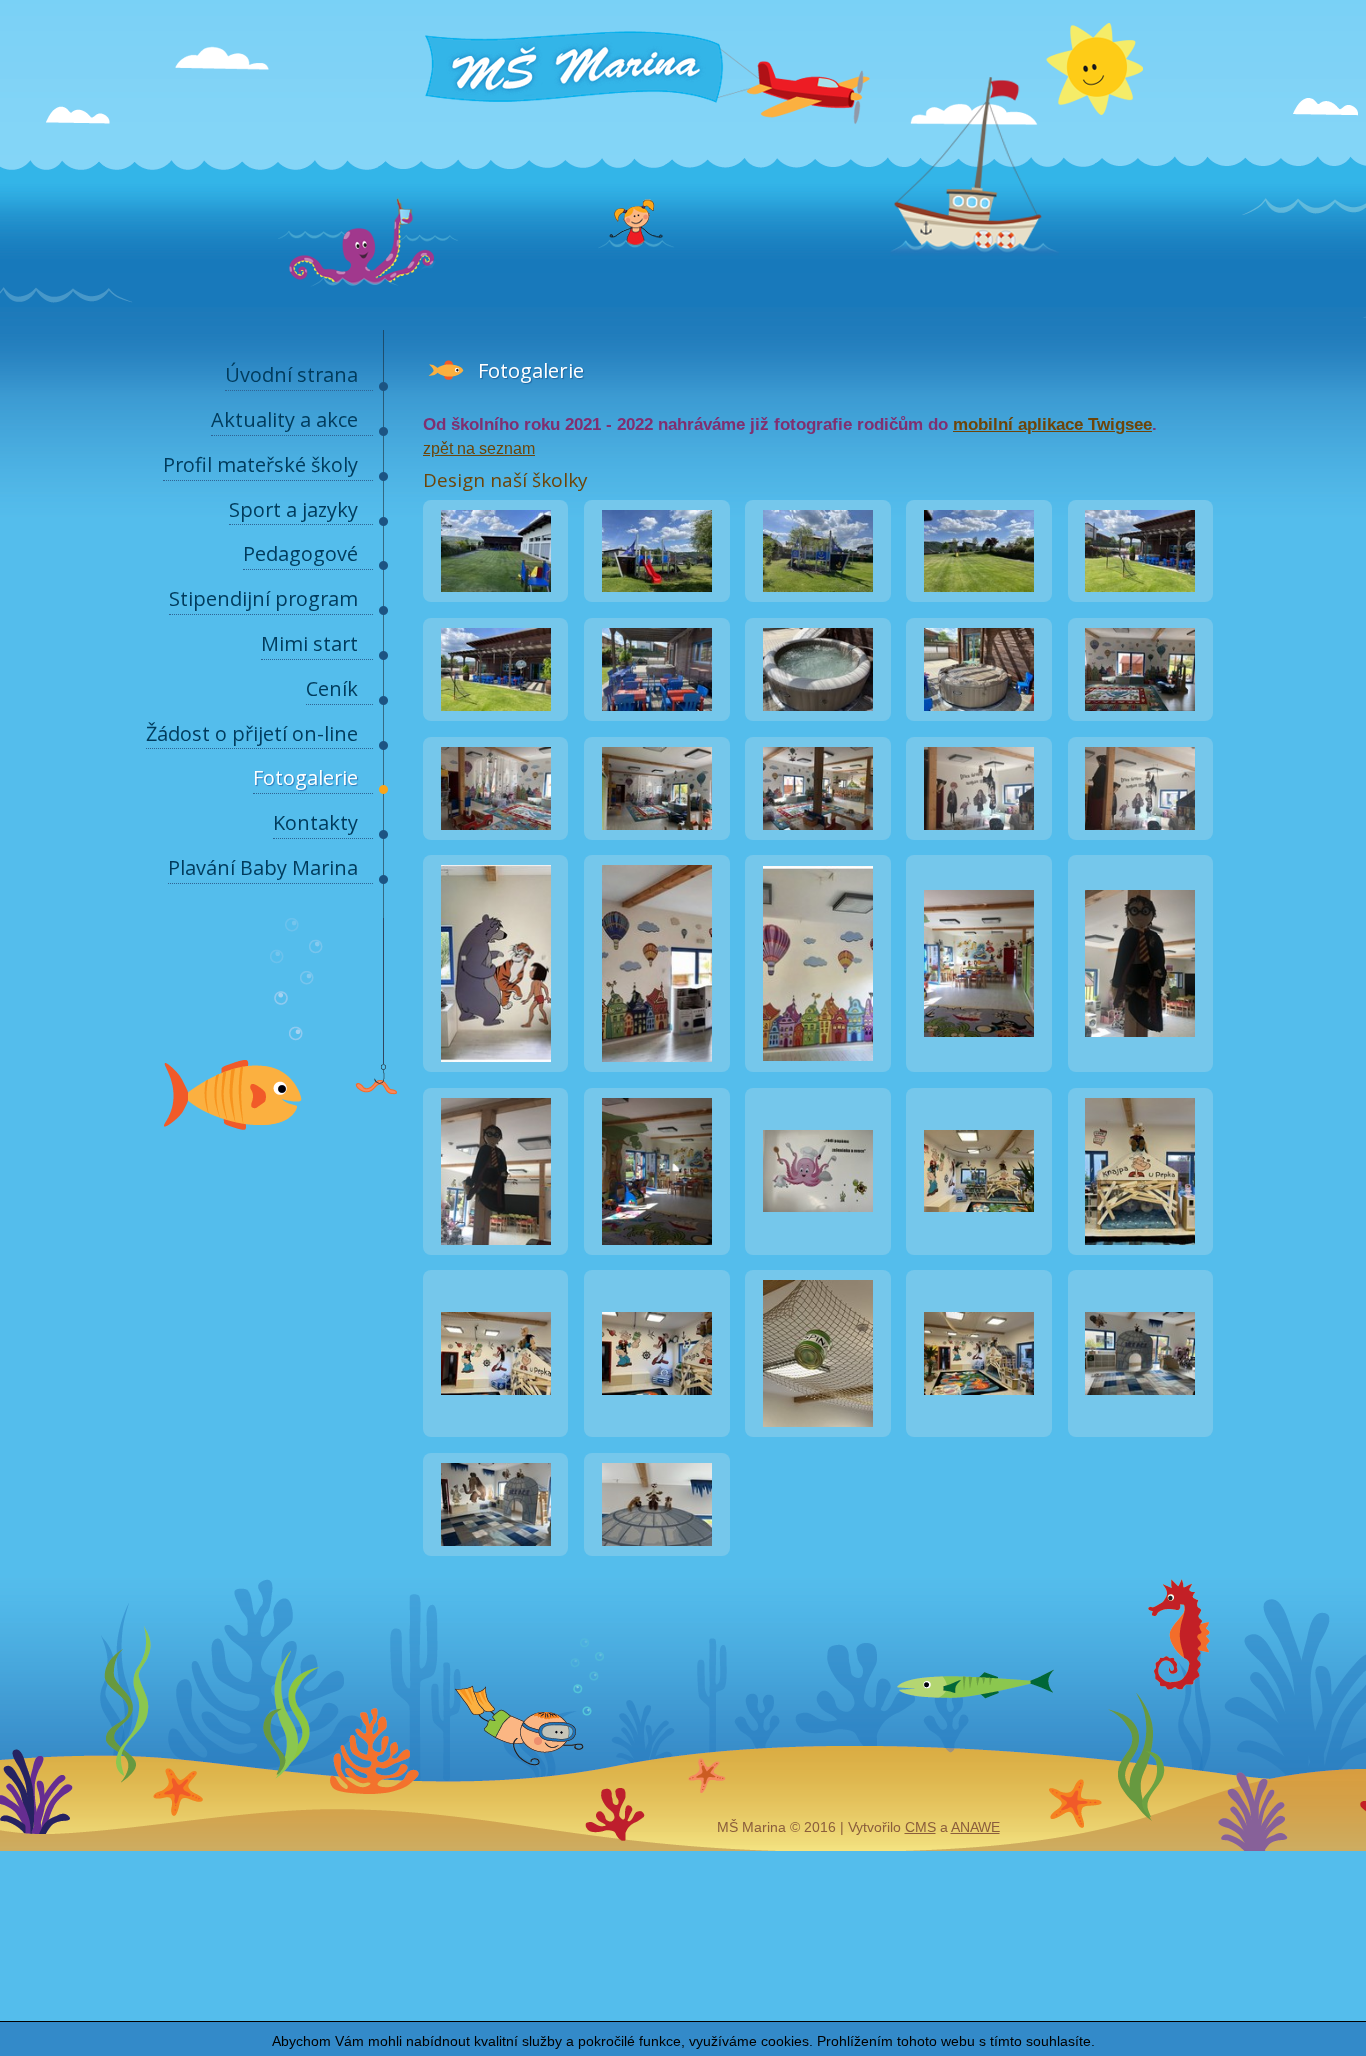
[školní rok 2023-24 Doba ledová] (1140, 1421)
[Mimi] (818, 1239)
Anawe (975, 1827)
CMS (920, 1827)
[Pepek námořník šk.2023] (979, 1239)
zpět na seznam (479, 448)
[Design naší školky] (496, 586)
